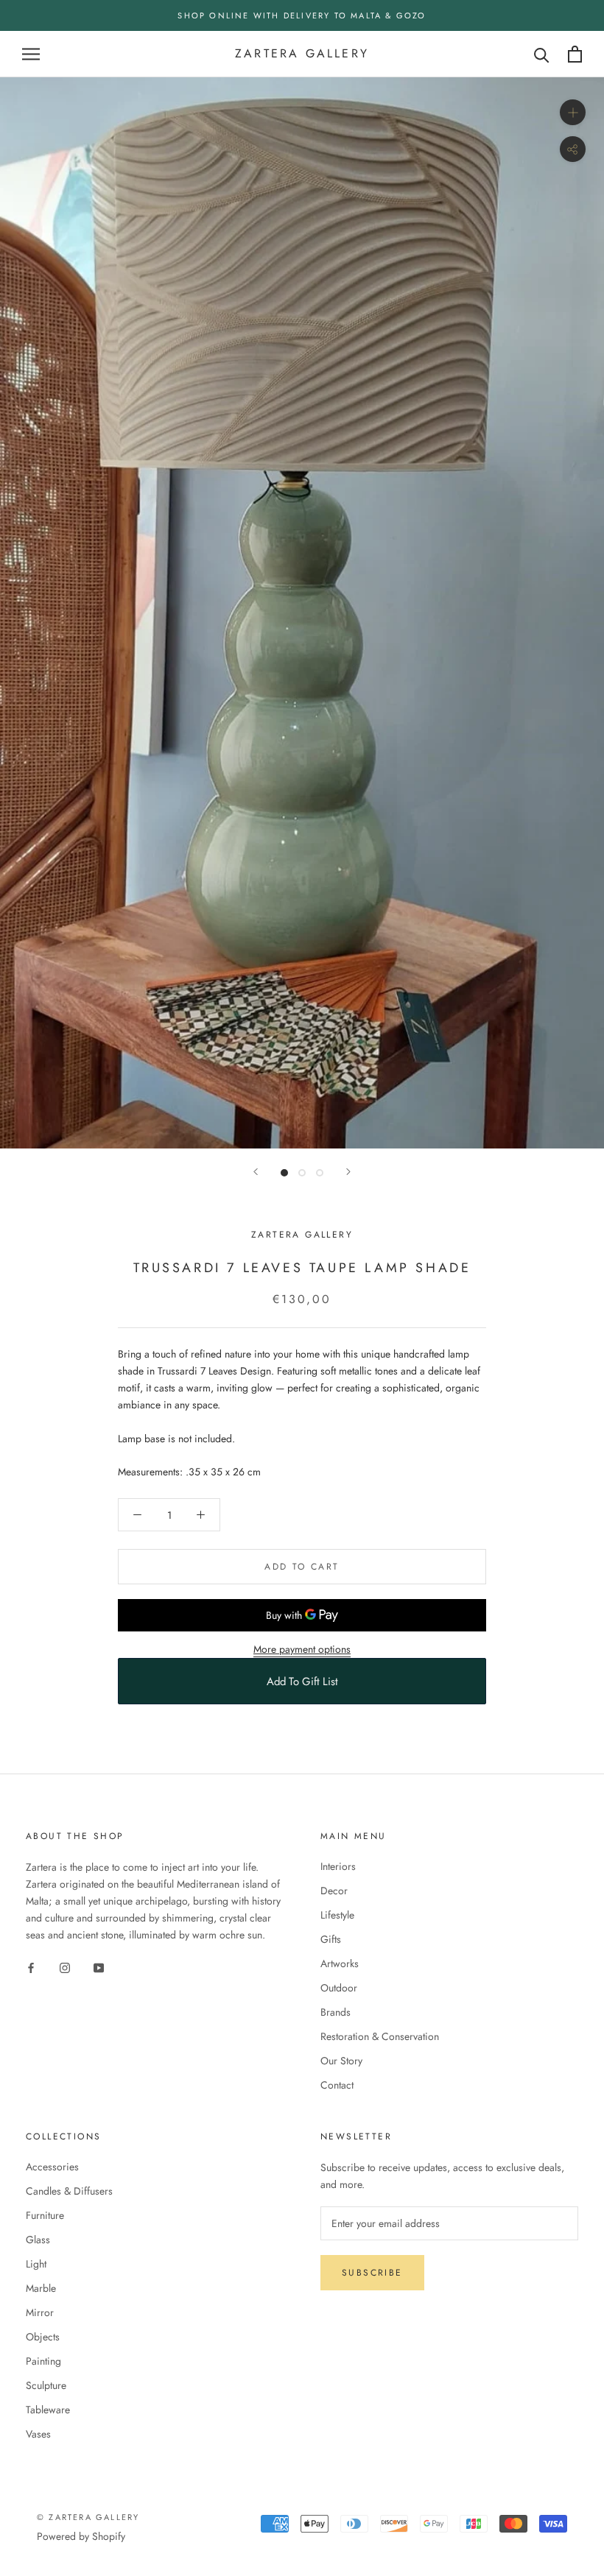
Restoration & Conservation (380, 2036)
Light (36, 2264)
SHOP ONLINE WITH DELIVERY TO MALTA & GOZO (302, 15)
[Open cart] (575, 54)
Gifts (331, 1939)
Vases (38, 2434)
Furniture (45, 2215)
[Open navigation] (31, 54)
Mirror (40, 2312)
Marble (41, 2288)
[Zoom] (573, 112)
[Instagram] (65, 1968)
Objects (43, 2337)
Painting (43, 2361)
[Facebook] (31, 1968)
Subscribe (372, 2273)
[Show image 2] (302, 1173)
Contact (337, 2085)
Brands (336, 2012)
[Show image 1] (284, 1173)
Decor (334, 1891)
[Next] (348, 1172)
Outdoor (339, 1988)
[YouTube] (99, 1968)
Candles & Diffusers (69, 2191)
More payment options (302, 1649)
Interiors (338, 1866)
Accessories (52, 2167)
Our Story (341, 2061)
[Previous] (256, 1172)
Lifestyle (337, 1915)
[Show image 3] (320, 1173)
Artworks (340, 1963)
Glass (38, 2240)
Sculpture (46, 2385)
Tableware (48, 2410)
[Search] (542, 54)
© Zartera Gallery (88, 2517)
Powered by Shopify (81, 2536)
